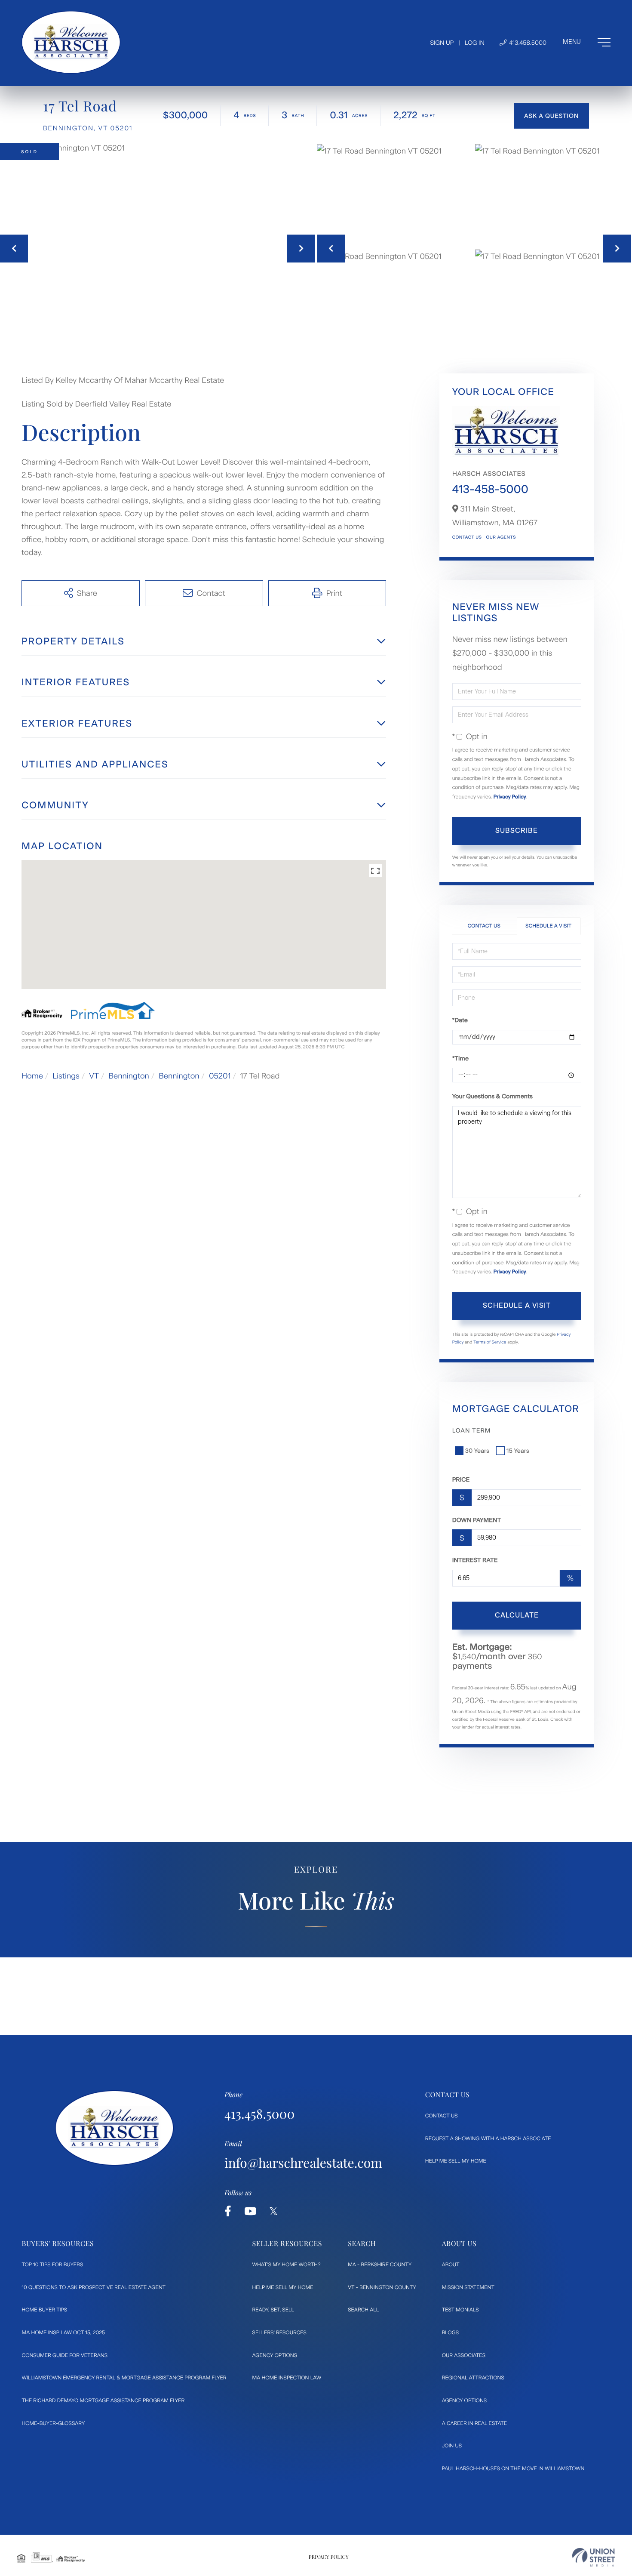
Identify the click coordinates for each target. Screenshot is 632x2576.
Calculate (517, 1615)
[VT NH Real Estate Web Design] (594, 2557)
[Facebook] (228, 2211)
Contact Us (467, 537)
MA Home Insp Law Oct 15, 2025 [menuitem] (64, 2333)
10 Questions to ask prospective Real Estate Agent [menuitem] (94, 2287)
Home (32, 1076)
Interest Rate (475, 1560)
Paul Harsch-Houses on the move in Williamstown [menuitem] (513, 2468)
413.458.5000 (527, 43)
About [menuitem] (451, 2265)
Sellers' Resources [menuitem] (279, 2333)
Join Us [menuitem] (452, 2446)
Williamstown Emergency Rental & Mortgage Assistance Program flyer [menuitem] (124, 2378)
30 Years (477, 1451)
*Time (460, 1058)
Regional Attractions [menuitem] (473, 2378)
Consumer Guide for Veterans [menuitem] (65, 2355)
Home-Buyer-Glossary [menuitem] (54, 2423)
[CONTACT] (551, 116)
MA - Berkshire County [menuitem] (380, 2265)
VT (94, 1076)
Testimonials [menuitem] (460, 2310)
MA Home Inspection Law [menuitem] (287, 2378)
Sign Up (442, 43)
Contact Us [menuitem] (442, 2116)
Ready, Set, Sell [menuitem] (273, 2310)
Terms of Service (490, 1342)
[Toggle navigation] (587, 42)
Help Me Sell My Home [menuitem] (456, 2161)
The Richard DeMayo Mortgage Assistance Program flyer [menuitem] (103, 2400)
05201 (220, 1076)
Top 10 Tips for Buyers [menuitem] (53, 2265)
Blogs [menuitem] (450, 2333)
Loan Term (472, 1431)
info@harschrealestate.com (303, 2163)
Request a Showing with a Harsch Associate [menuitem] (488, 2138)
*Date (460, 1020)
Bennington (129, 1076)
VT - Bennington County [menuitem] (382, 2287)
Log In (475, 43)
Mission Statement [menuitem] (468, 2287)
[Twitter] (273, 2211)
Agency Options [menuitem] (275, 2355)
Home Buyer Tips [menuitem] (45, 2310)
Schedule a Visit (548, 926)
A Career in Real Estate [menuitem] (474, 2423)
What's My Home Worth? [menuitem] (287, 2265)
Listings (66, 1076)
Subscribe (517, 830)
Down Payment (477, 1520)
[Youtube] (250, 2211)
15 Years (518, 1451)
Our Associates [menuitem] (464, 2355)
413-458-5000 (490, 489)
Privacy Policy (510, 797)
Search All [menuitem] (363, 2310)
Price (461, 1480)
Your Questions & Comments (492, 1096)
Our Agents (501, 537)
